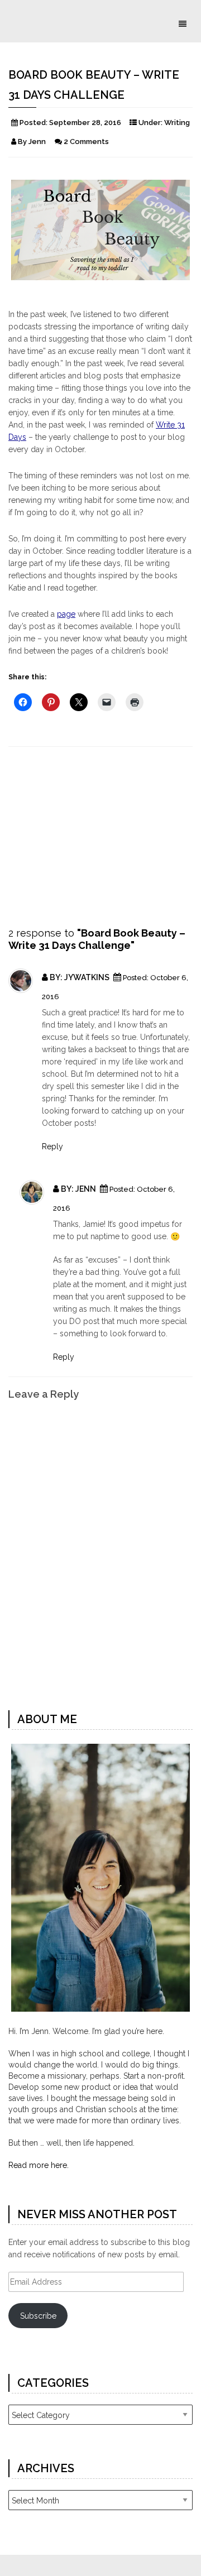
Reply (52, 1147)
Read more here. (39, 2165)
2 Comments (86, 141)
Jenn (87, 1189)
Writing (177, 123)
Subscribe (38, 2316)
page (66, 614)
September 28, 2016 (85, 123)
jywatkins (88, 977)
